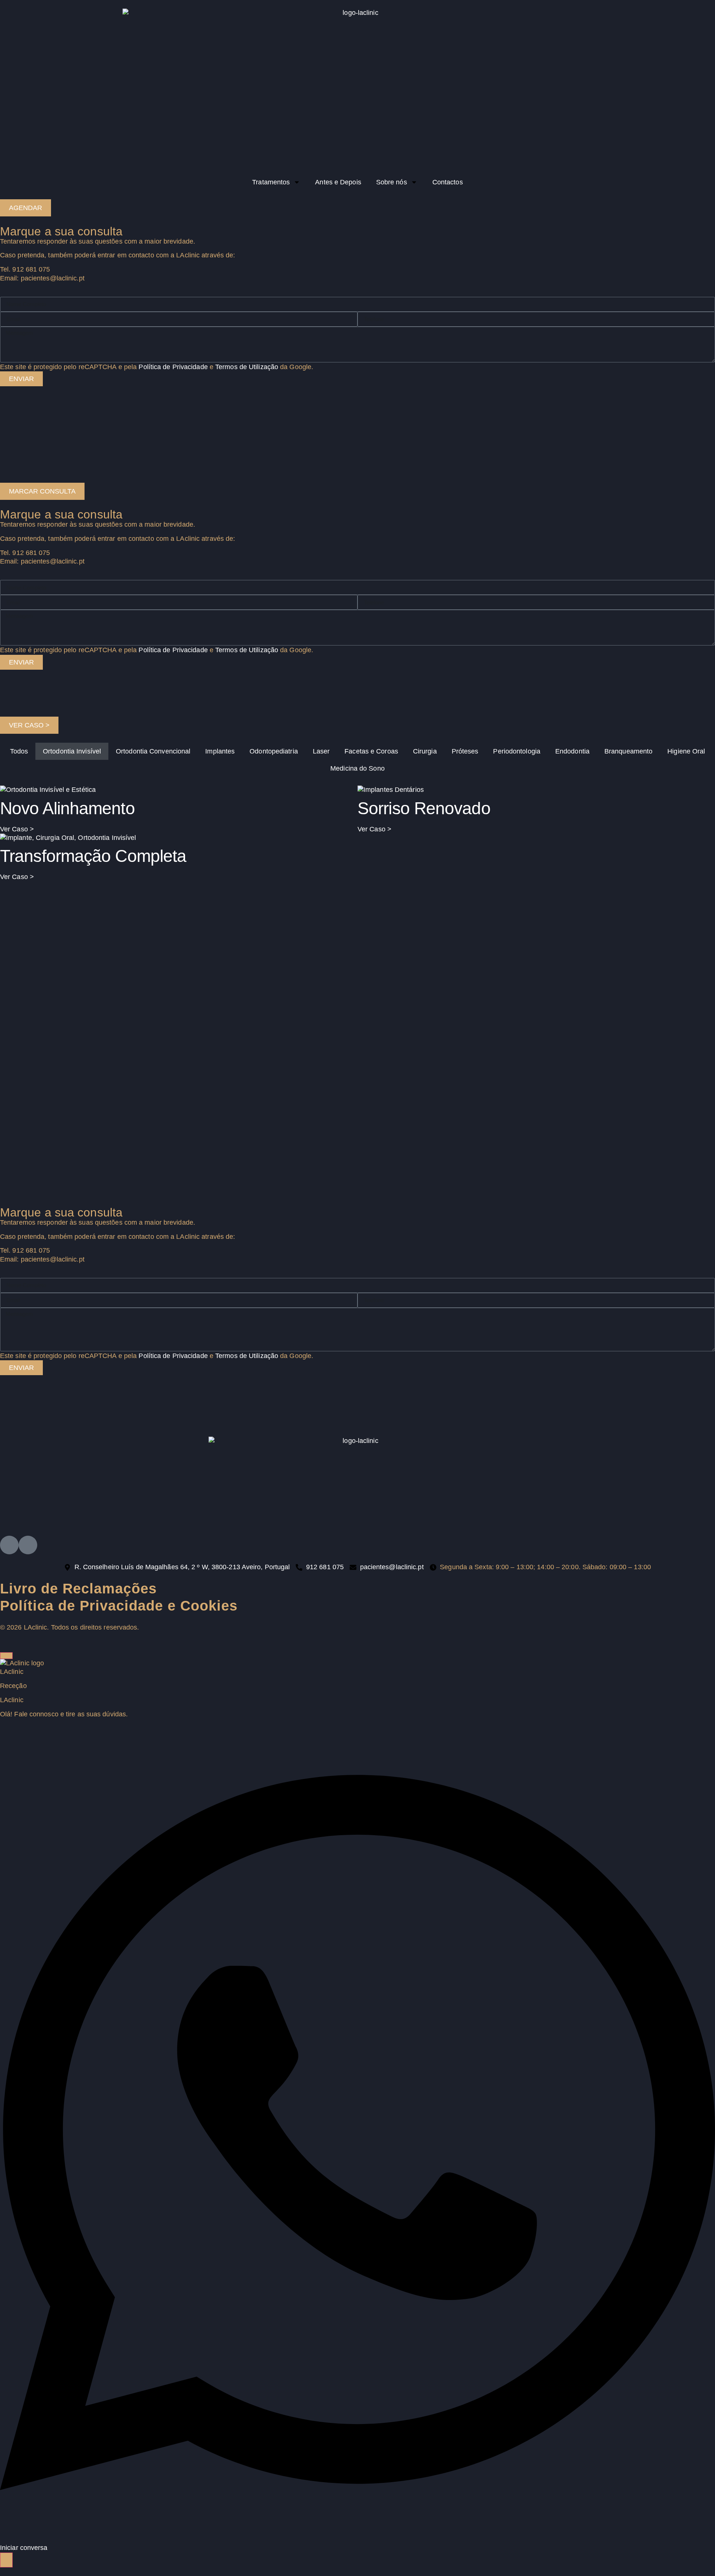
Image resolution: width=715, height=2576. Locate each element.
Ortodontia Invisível (72, 751)
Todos (19, 751)
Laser (321, 751)
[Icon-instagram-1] (9, 1545)
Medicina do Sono (357, 768)
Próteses (465, 751)
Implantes (220, 751)
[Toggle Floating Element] (6, 2560)
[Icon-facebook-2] (28, 1545)
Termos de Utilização (247, 1356)
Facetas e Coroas (371, 751)
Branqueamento (628, 751)
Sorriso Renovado (424, 808)
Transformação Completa (93, 856)
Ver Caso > (17, 829)
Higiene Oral (686, 751)
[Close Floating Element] (6, 1656)
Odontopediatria (274, 751)
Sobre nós (392, 182)
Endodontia (572, 751)
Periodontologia (517, 751)
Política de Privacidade (173, 1356)
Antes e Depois (338, 182)
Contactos (448, 182)
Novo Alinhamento (67, 808)
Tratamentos (271, 182)
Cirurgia (425, 751)
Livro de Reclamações (78, 1589)
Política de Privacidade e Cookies (119, 1606)
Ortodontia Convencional (153, 751)
